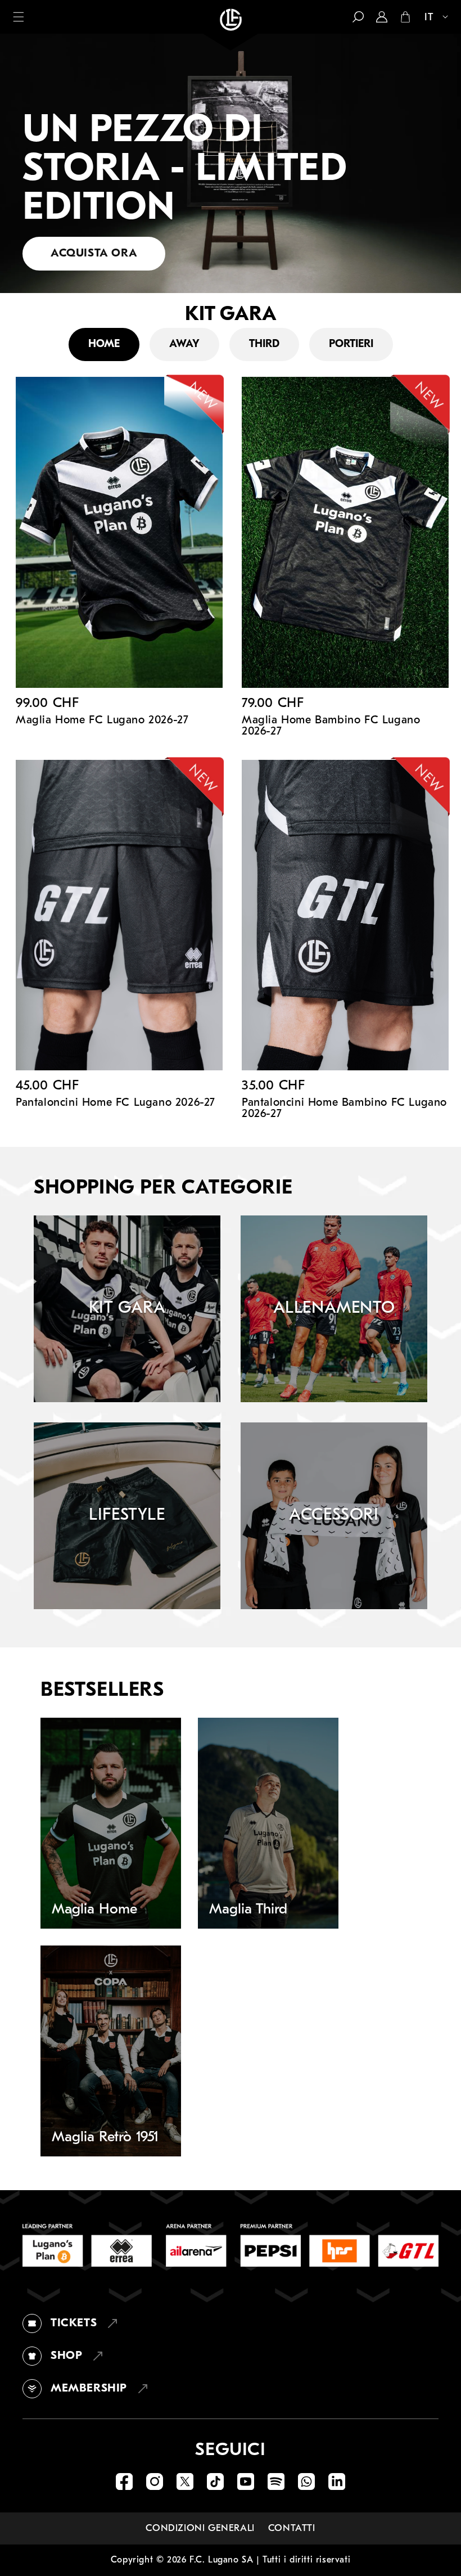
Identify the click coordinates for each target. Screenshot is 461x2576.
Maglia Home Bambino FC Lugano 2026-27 (331, 726)
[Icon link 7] (306, 2482)
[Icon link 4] (215, 2482)
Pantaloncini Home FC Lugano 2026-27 (116, 1103)
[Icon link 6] (276, 2482)
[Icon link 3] (185, 2482)
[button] (19, 17)
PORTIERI (351, 344)
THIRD (264, 344)
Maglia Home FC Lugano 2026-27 (102, 720)
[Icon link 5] (246, 2482)
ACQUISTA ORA (94, 254)
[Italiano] (431, 18)
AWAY (184, 344)
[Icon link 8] (337, 2482)
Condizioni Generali (200, 2528)
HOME (104, 344)
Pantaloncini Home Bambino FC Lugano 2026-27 (344, 1109)
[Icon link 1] (124, 2482)
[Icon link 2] (155, 2482)
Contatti (292, 2528)
